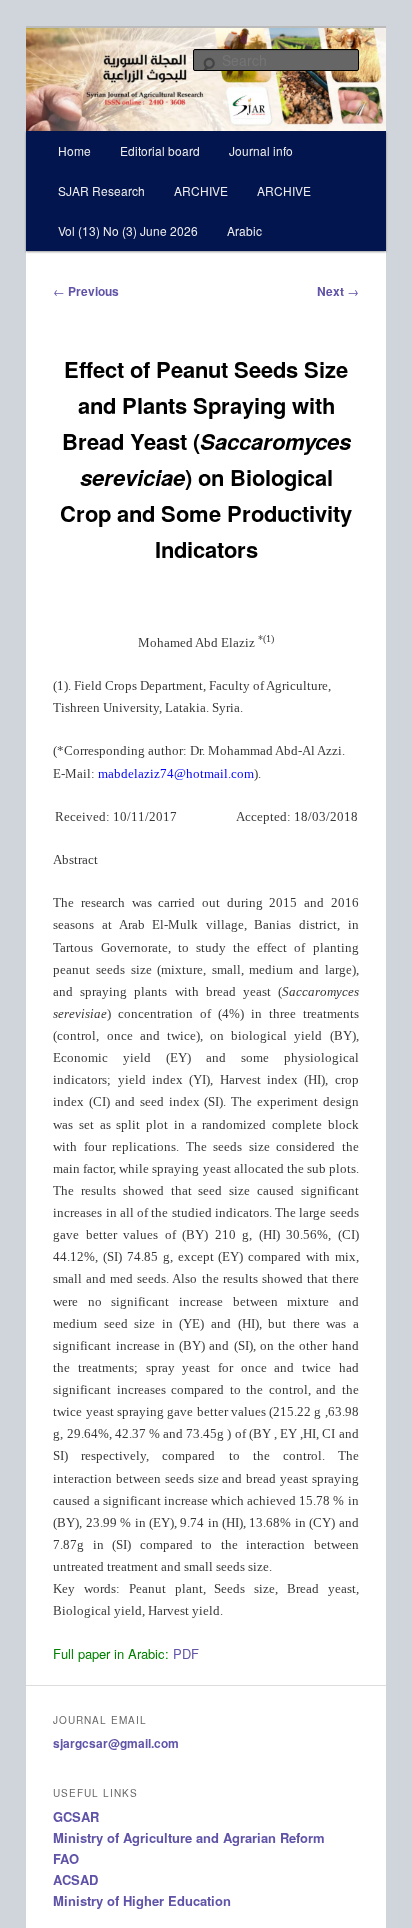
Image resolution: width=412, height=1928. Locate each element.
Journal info (261, 150)
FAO (66, 1858)
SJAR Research (101, 190)
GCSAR (76, 1816)
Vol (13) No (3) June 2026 (128, 230)
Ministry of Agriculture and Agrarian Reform (189, 1837)
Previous (86, 291)
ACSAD (75, 1879)
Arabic (244, 230)
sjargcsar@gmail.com (116, 1743)
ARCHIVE (201, 190)
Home (74, 150)
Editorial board (160, 150)
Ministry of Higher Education (142, 1900)
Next (338, 291)
